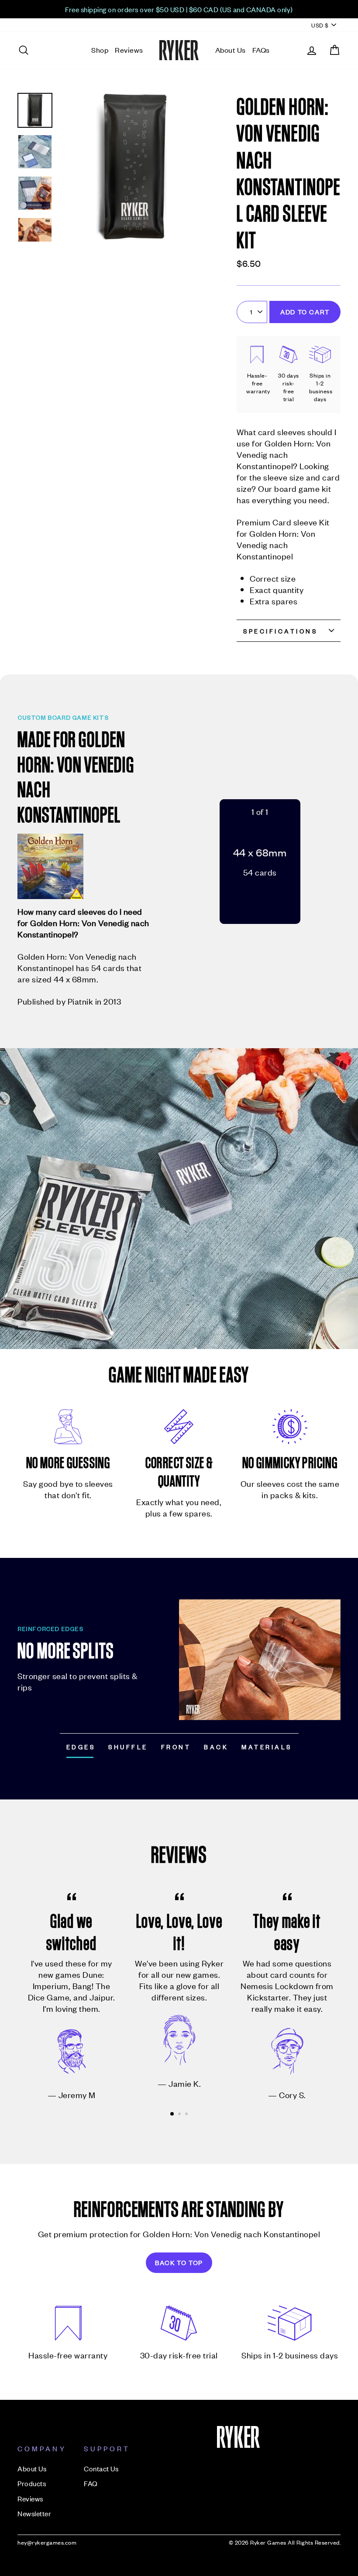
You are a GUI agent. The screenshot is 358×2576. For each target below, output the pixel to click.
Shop (100, 50)
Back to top (179, 2262)
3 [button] (187, 2115)
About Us (231, 50)
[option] (179, 9)
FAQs (261, 50)
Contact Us (101, 2468)
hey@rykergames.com (47, 2542)
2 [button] (180, 2115)
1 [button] (172, 2114)
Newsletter (34, 2513)
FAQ (91, 2483)
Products (32, 2483)
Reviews (129, 50)
